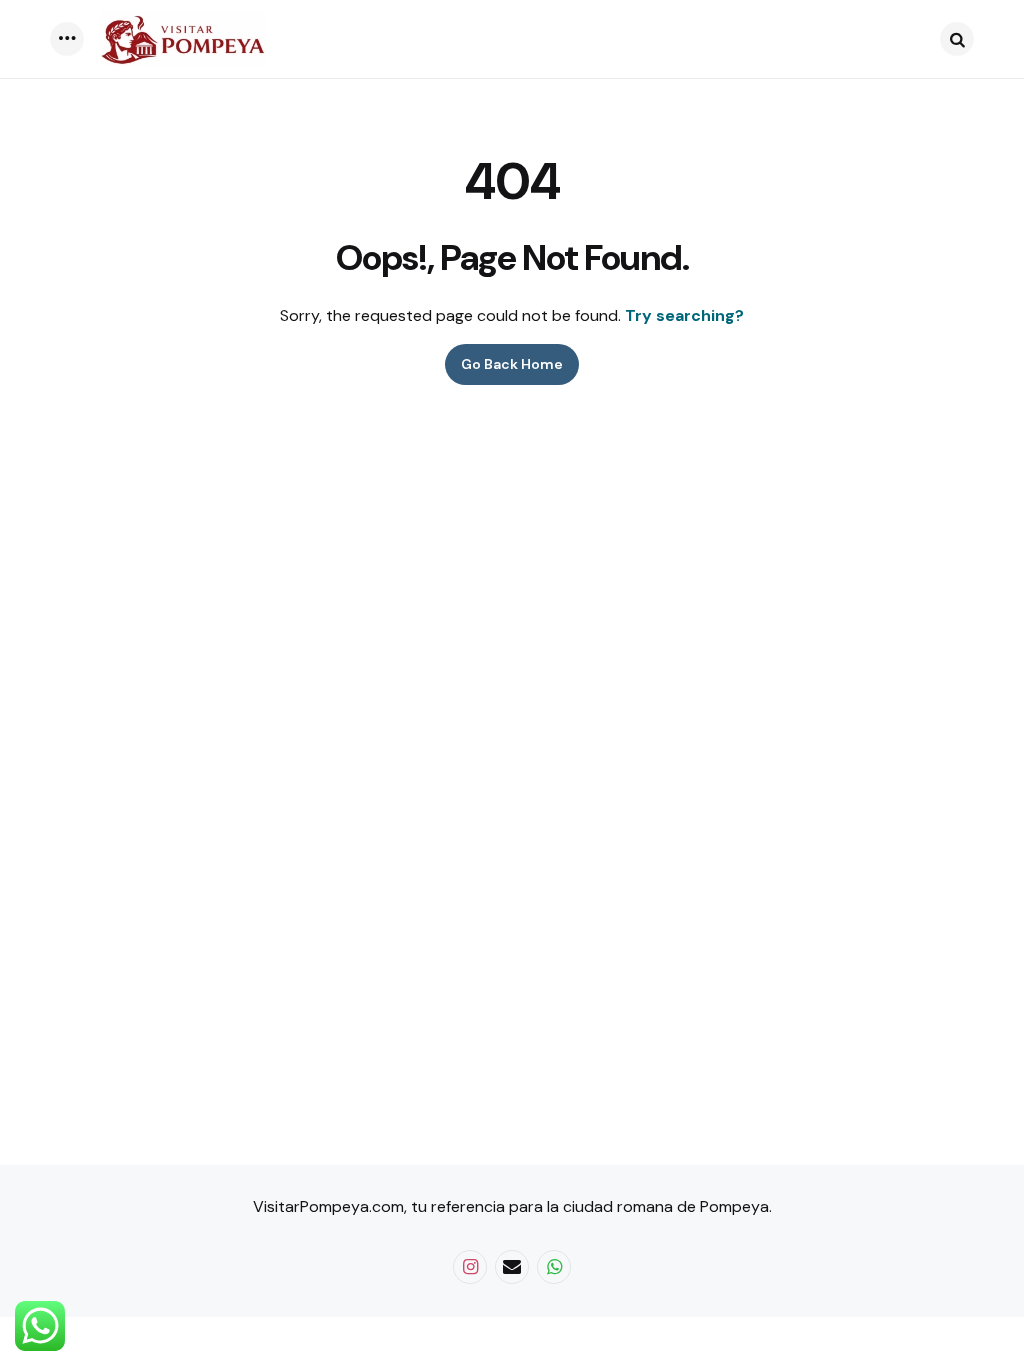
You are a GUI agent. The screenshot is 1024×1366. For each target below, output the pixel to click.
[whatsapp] (554, 1267)
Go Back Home (512, 364)
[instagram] (470, 1267)
